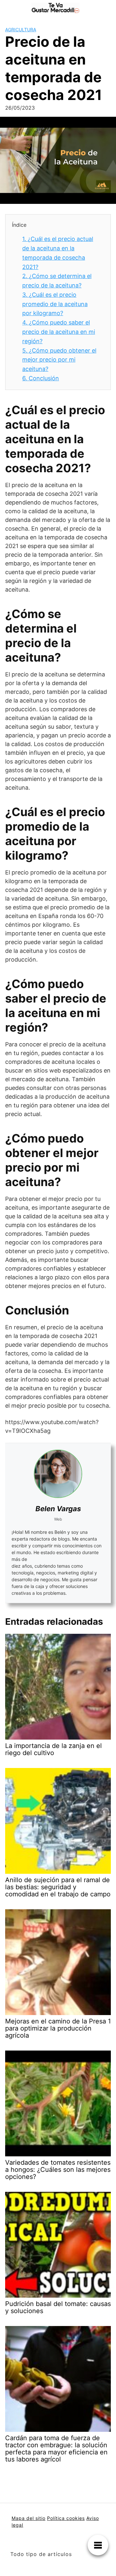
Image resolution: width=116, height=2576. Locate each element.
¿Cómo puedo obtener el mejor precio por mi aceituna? (59, 360)
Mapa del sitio (29, 2518)
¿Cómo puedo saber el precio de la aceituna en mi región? (59, 332)
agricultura (21, 30)
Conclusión (41, 378)
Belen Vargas (58, 1509)
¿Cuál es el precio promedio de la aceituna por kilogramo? (55, 304)
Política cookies (66, 2518)
